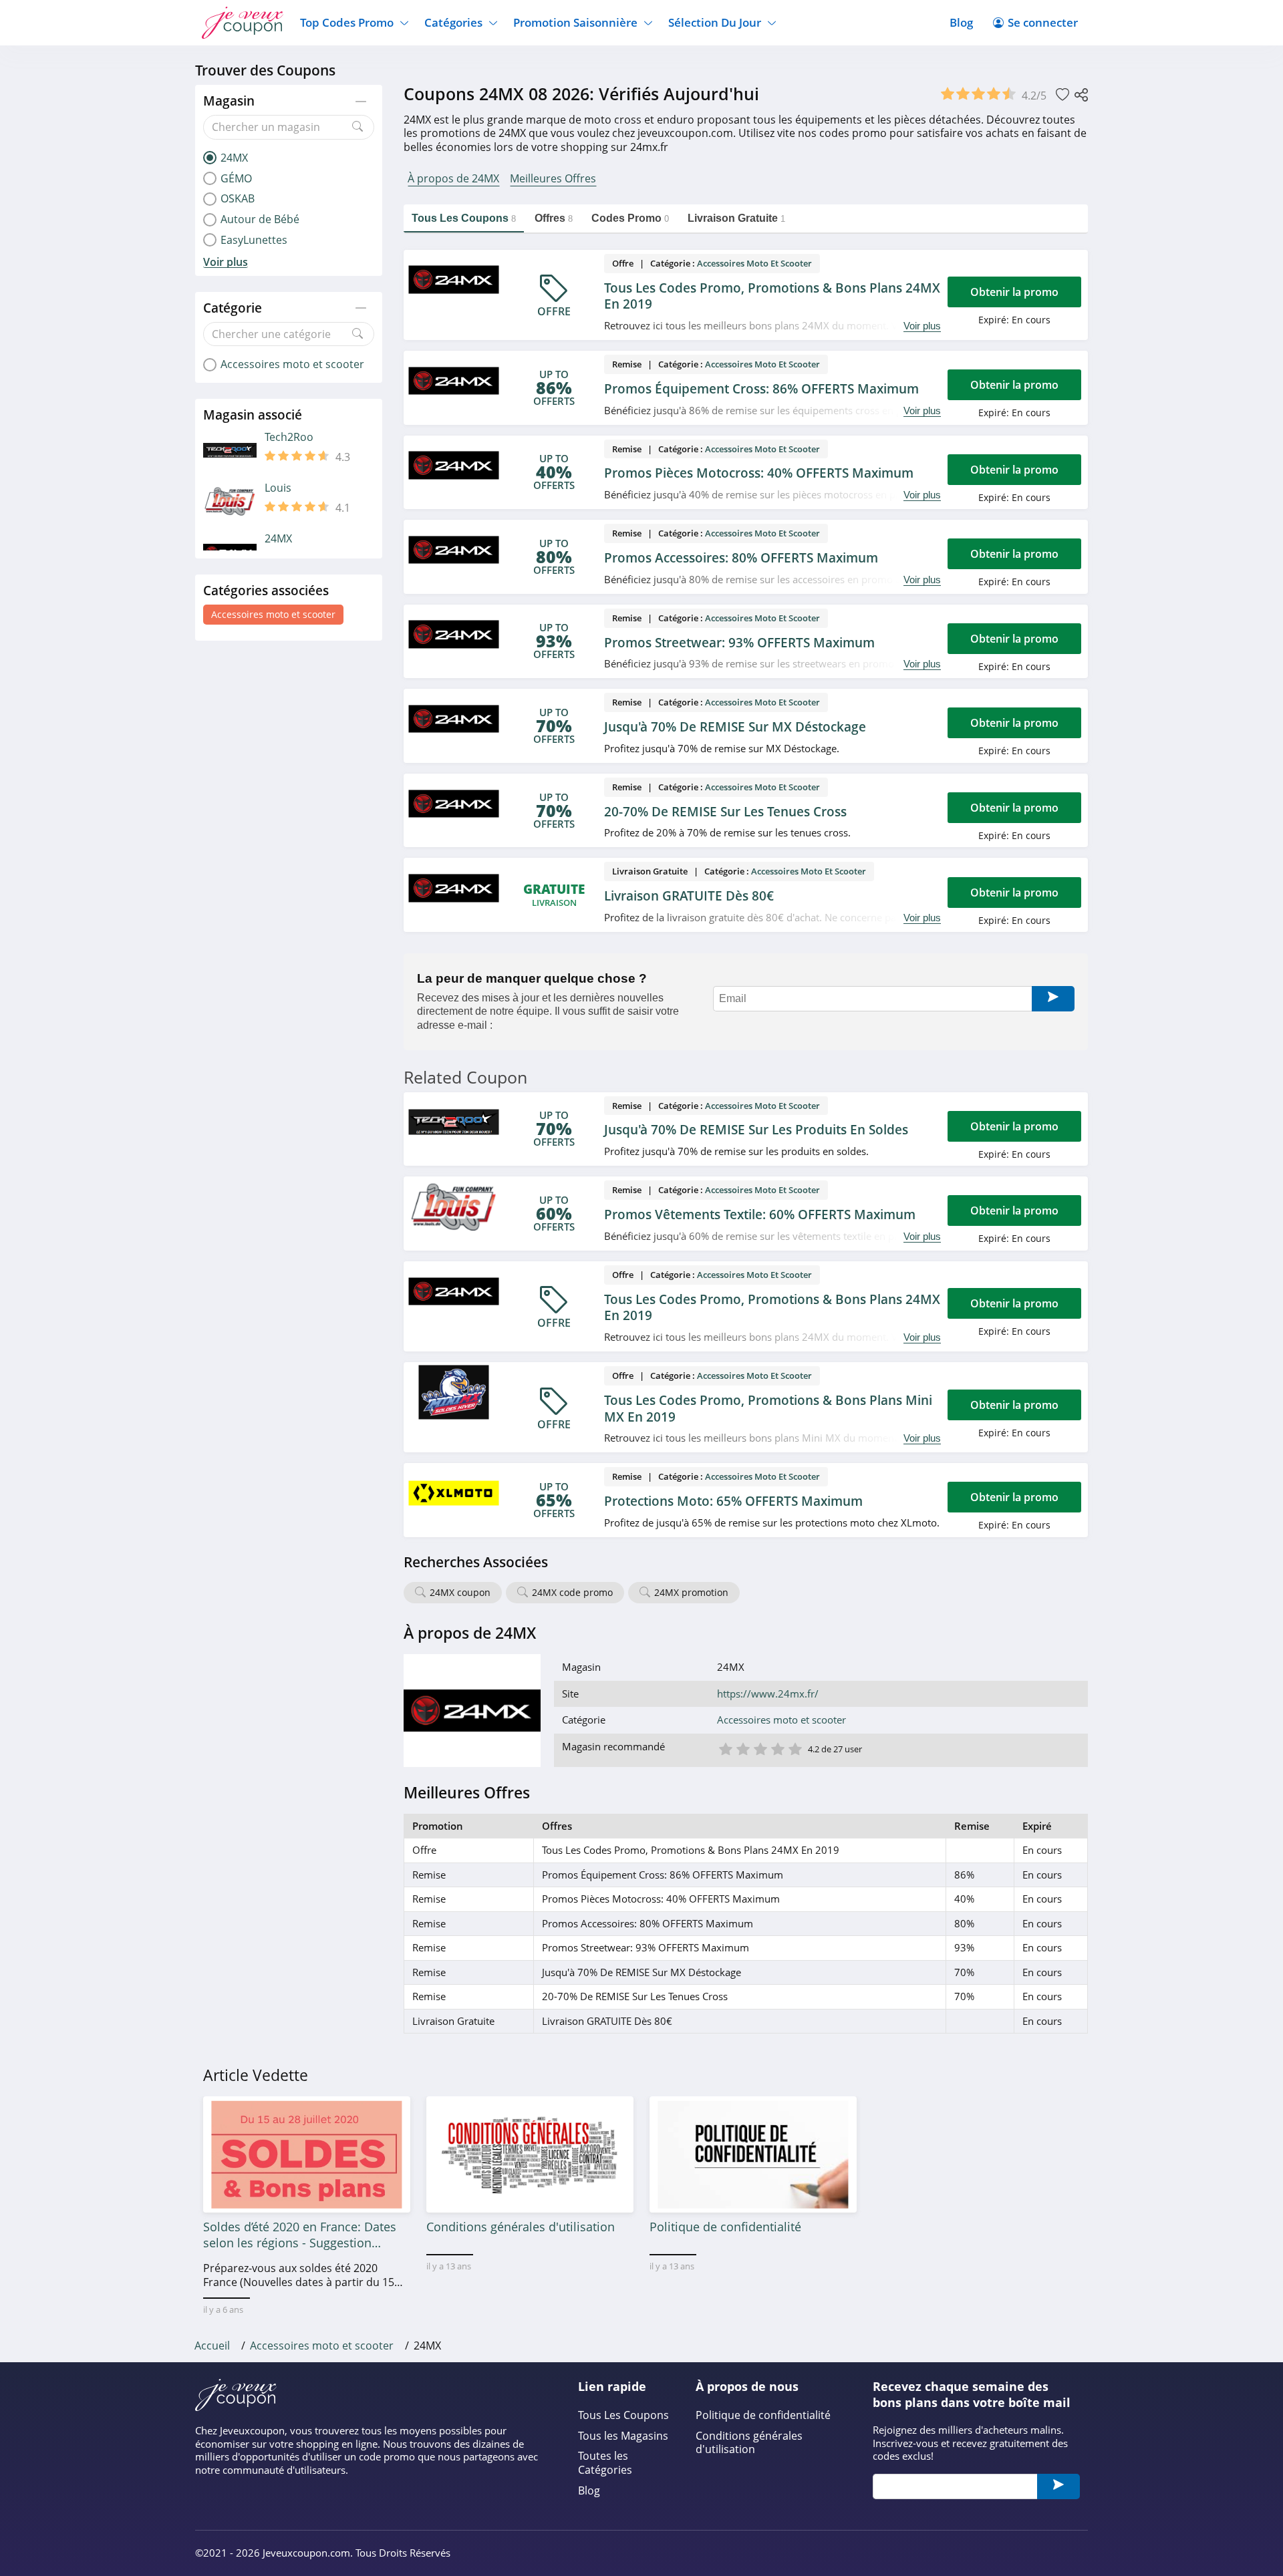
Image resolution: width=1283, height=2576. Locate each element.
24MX (278, 539)
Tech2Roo (289, 437)
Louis (278, 488)
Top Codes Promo (347, 22)
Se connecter (1043, 22)
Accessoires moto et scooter (273, 614)
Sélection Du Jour (715, 22)
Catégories (453, 22)
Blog (961, 22)
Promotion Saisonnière (575, 22)
